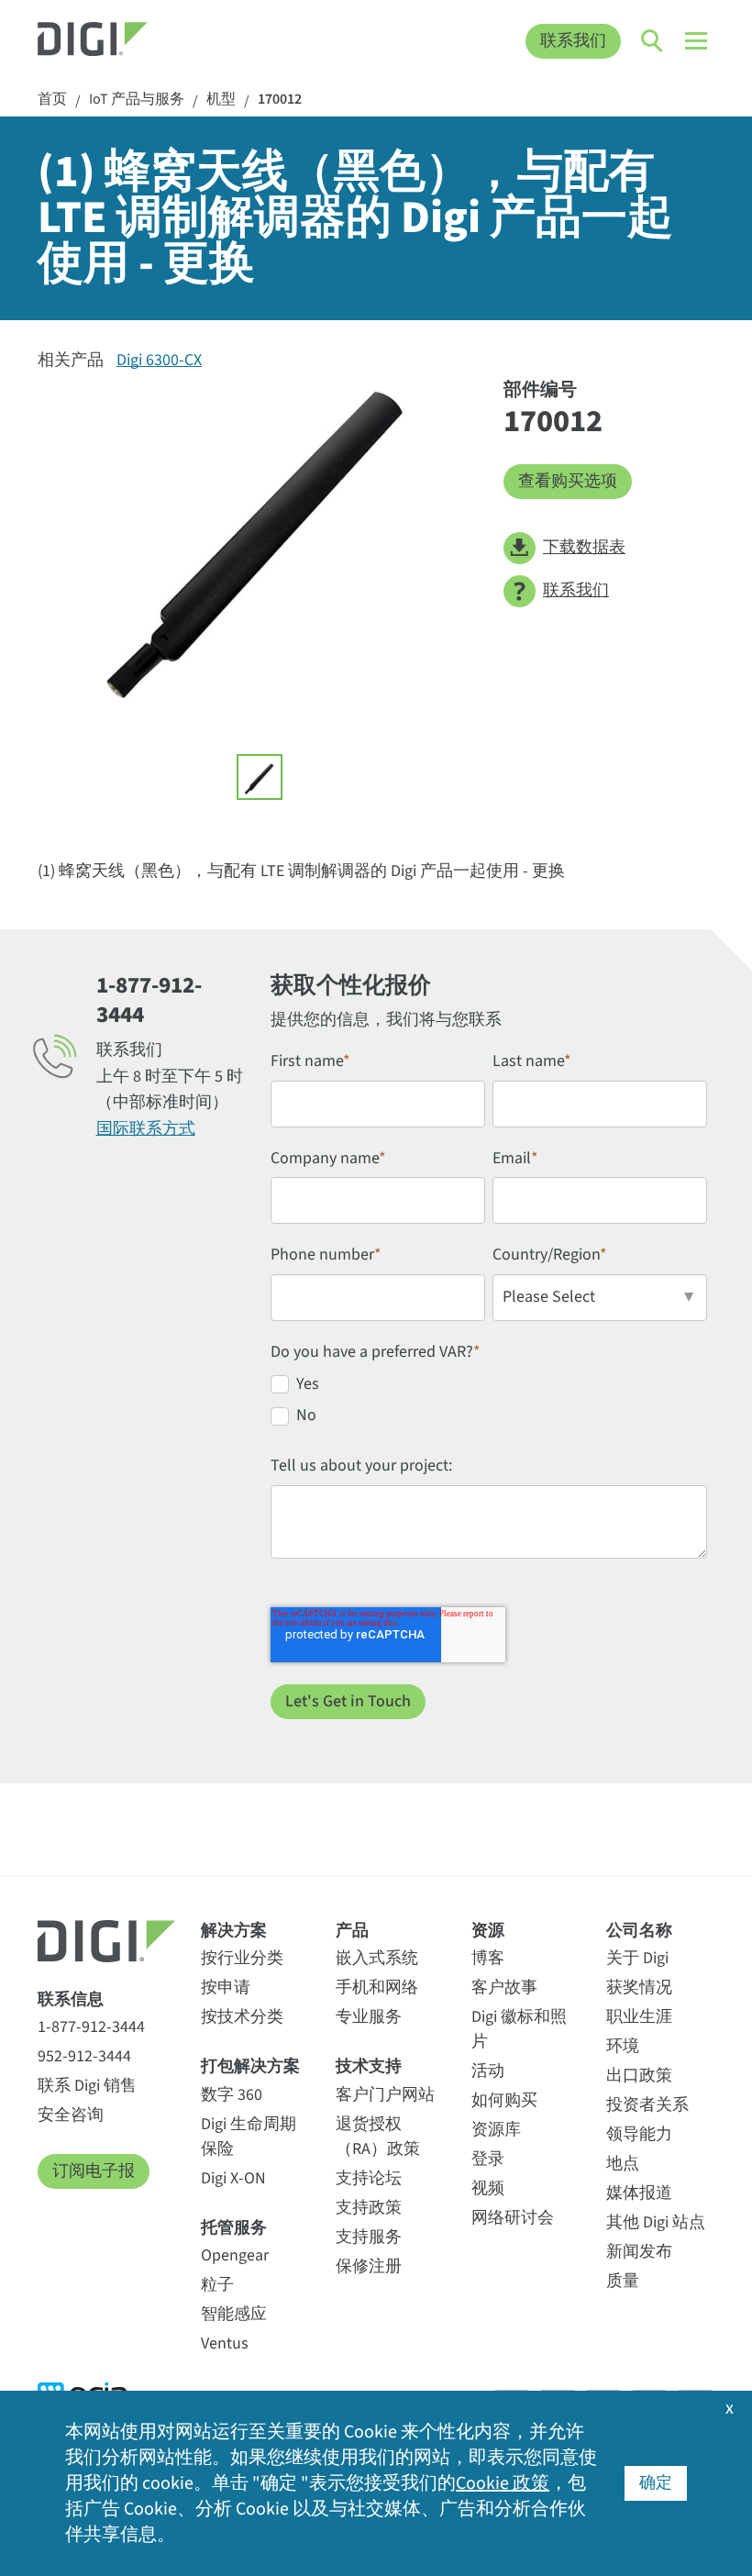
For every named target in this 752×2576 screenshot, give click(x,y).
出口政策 (639, 2076)
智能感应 (234, 2314)
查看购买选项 (568, 481)
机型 (221, 100)
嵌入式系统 (377, 1958)
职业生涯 (639, 2017)
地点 (623, 2164)
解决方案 (234, 1931)
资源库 (496, 2130)
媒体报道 (639, 2193)
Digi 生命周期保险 (249, 2137)
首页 (52, 100)
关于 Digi (637, 1958)
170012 (280, 100)
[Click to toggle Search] (653, 41)
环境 (623, 2046)
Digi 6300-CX (159, 360)
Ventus (225, 2343)
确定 (656, 2483)
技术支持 (369, 2066)
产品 (352, 1931)
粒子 (217, 2285)
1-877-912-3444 (91, 2027)
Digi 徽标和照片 (519, 2029)
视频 (488, 2188)
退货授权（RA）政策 (378, 2137)
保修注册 (369, 2266)
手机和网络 (377, 1988)
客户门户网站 (385, 2095)
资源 (488, 1931)
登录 (488, 2159)
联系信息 (71, 1999)
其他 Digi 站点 (656, 2222)
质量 (623, 2281)
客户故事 (504, 1988)
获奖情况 (639, 1988)
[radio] (489, 1388)
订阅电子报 (94, 2171)
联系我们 (573, 41)
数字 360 (232, 2095)
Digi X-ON (233, 2178)
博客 (488, 1958)
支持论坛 (369, 2178)
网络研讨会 (513, 2218)
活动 (488, 2071)
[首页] (122, 41)
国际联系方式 (146, 1129)
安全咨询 (71, 2115)
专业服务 (369, 2017)
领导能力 (639, 2134)
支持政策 (369, 2208)
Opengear (235, 2255)
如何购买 (504, 2100)
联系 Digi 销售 (87, 2086)
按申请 (226, 1988)
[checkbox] (489, 1404)
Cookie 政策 (503, 2483)
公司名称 (639, 1931)
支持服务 (369, 2237)
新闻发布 (639, 2252)
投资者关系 (647, 2105)
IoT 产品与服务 (137, 100)
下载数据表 (584, 547)
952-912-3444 (84, 2056)
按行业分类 (242, 1958)
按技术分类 (242, 2017)
